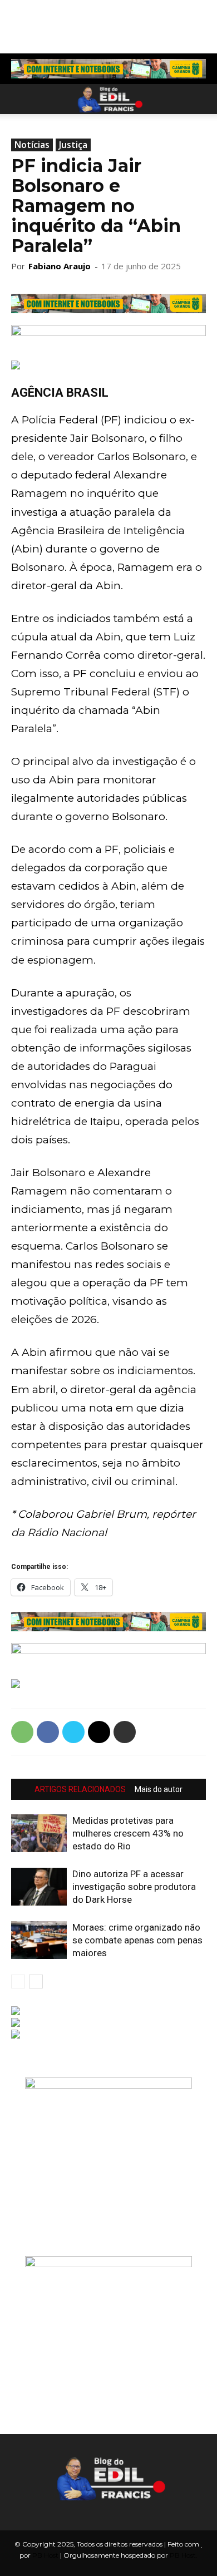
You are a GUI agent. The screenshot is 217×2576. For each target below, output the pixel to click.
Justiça (73, 145)
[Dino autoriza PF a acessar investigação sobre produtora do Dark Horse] (39, 1887)
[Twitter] (73, 1732)
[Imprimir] (125, 1732)
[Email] (99, 1732)
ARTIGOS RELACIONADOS (80, 1789)
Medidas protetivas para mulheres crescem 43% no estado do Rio (128, 1833)
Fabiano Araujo (60, 266)
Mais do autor (159, 1789)
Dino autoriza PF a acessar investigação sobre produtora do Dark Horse (134, 1887)
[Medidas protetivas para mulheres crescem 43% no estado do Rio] (39, 1834)
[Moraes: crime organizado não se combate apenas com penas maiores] (39, 1940)
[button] (19, 99)
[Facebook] (48, 1732)
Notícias (32, 145)
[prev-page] (18, 1982)
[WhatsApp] (22, 1732)
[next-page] (36, 1982)
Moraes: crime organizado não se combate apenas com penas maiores (137, 1940)
